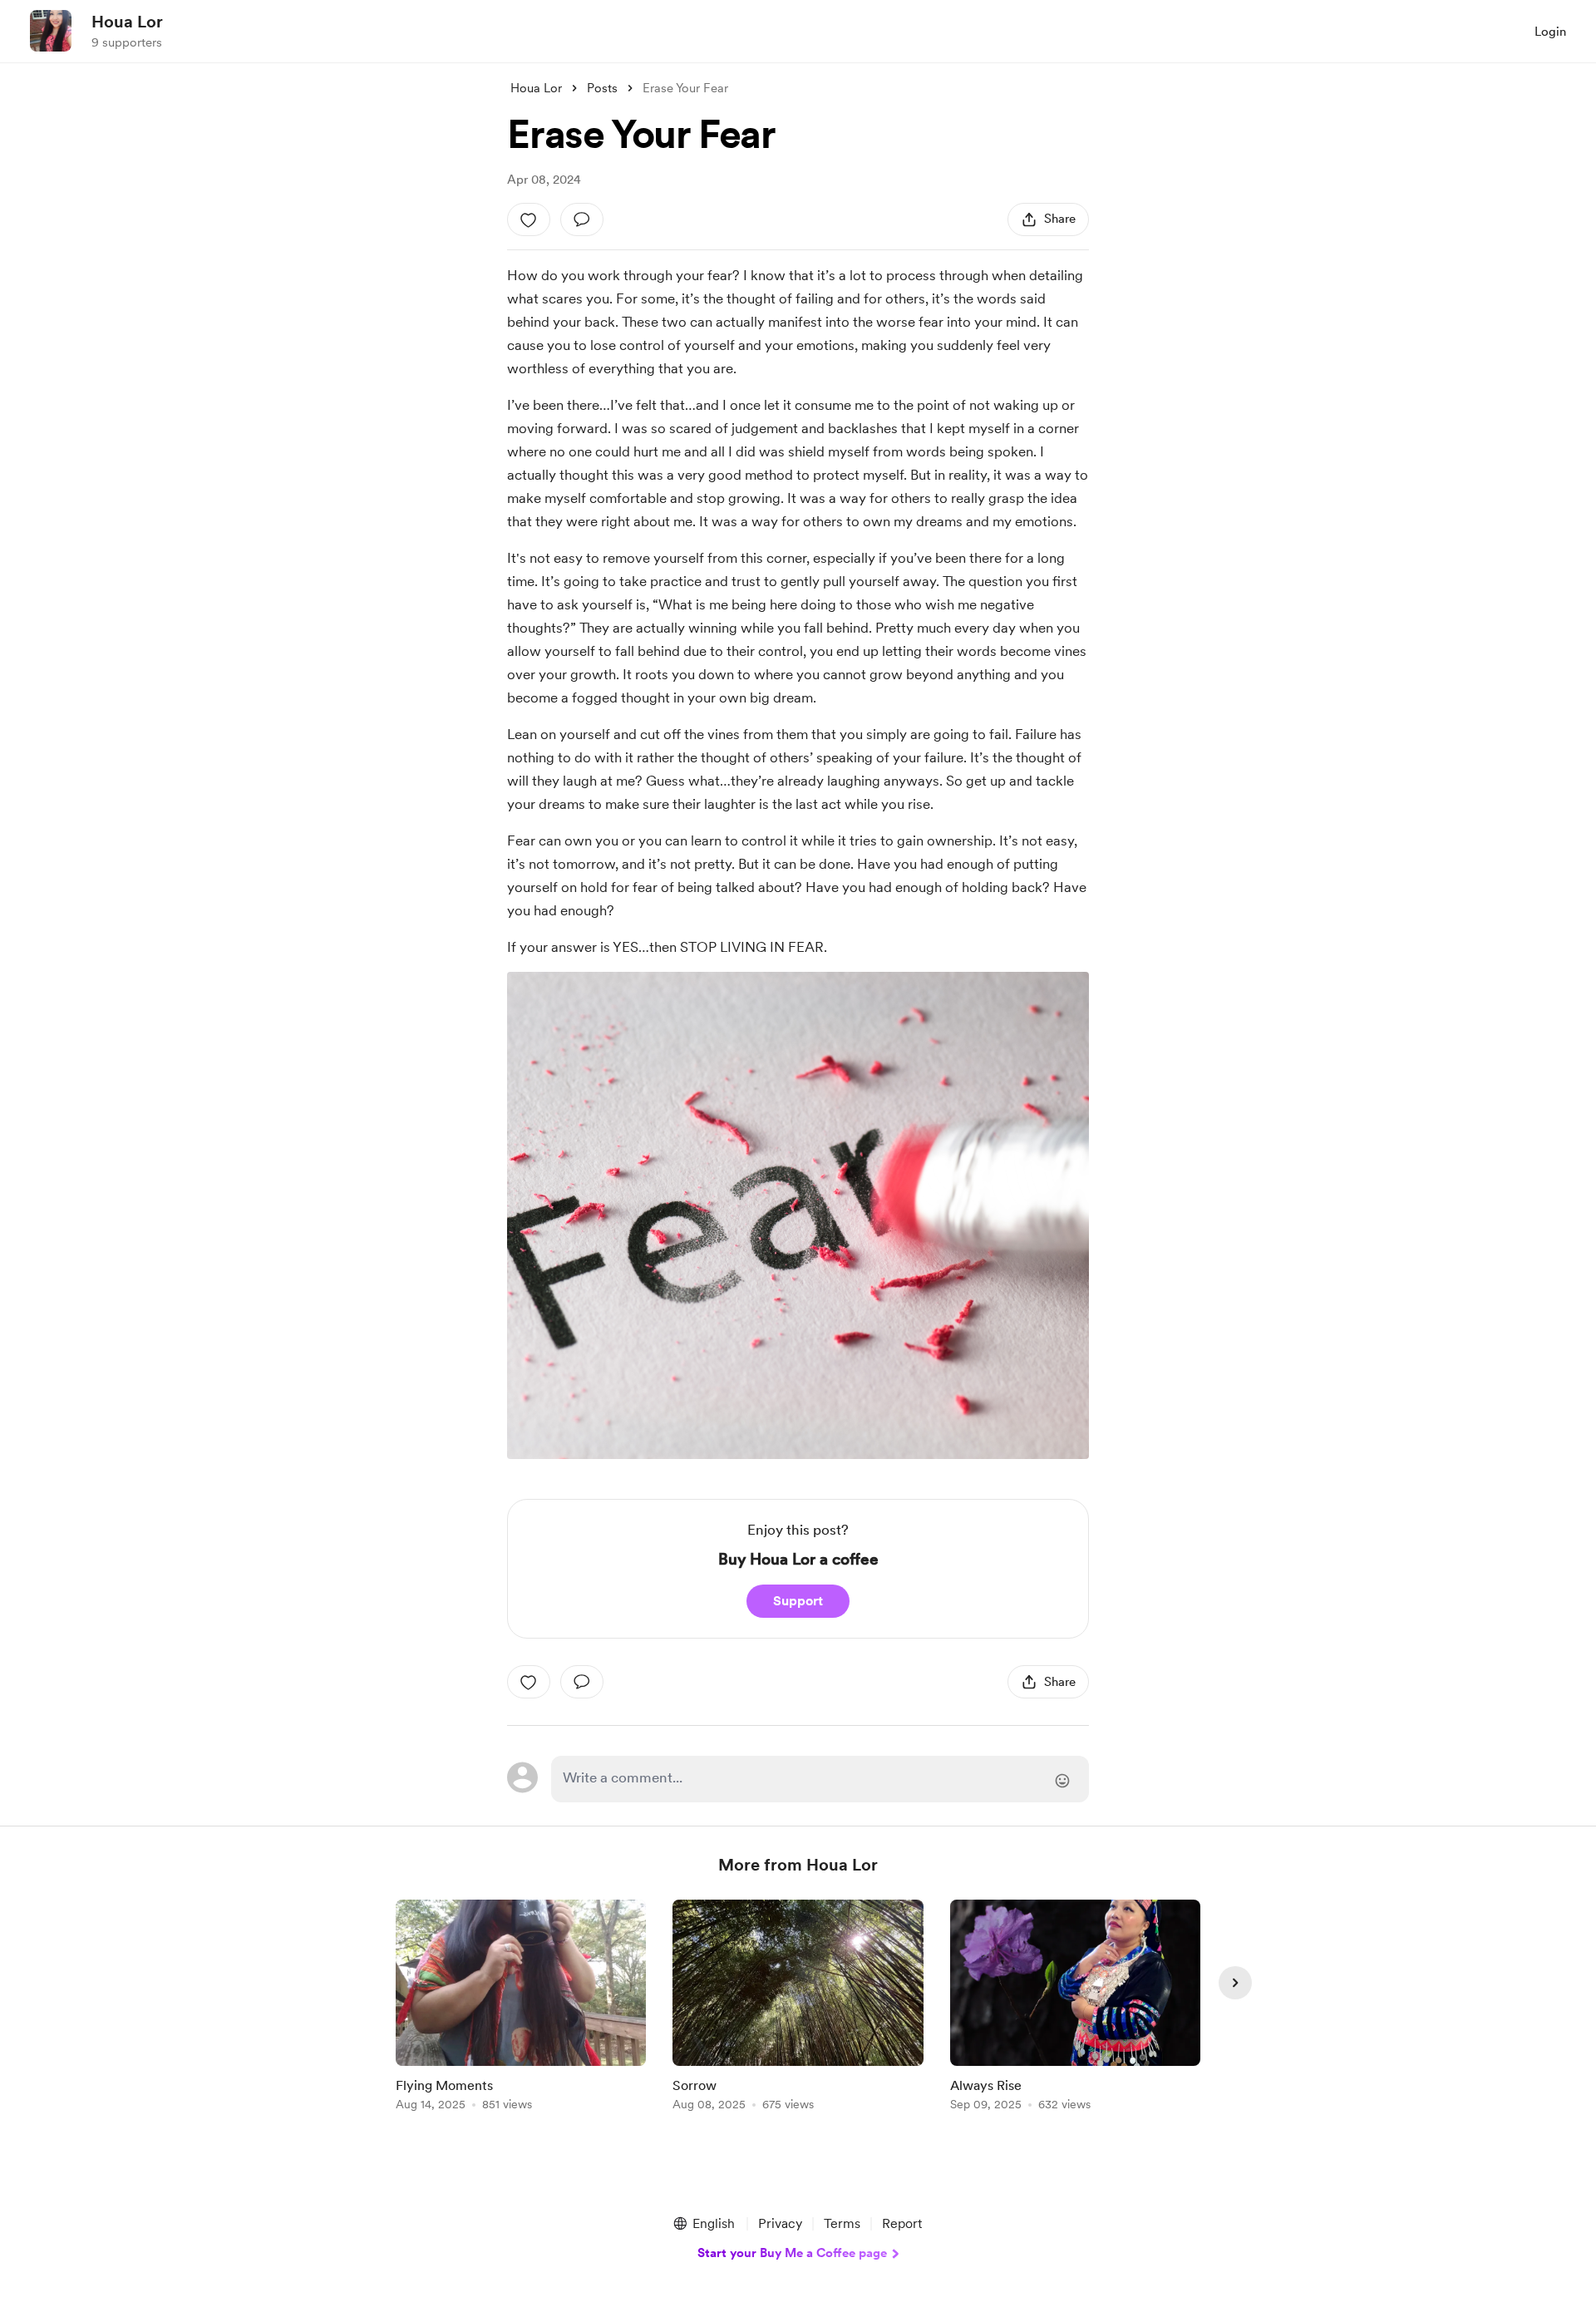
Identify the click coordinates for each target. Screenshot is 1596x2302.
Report (902, 2223)
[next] (1235, 1983)
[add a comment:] (582, 219)
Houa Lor (127, 22)
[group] (521, 2008)
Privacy (780, 2223)
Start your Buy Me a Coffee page (792, 2253)
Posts (602, 88)
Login (1550, 32)
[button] (703, 2224)
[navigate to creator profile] (51, 31)
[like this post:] (529, 219)
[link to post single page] (521, 2008)
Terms (842, 2223)
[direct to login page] (820, 1779)
